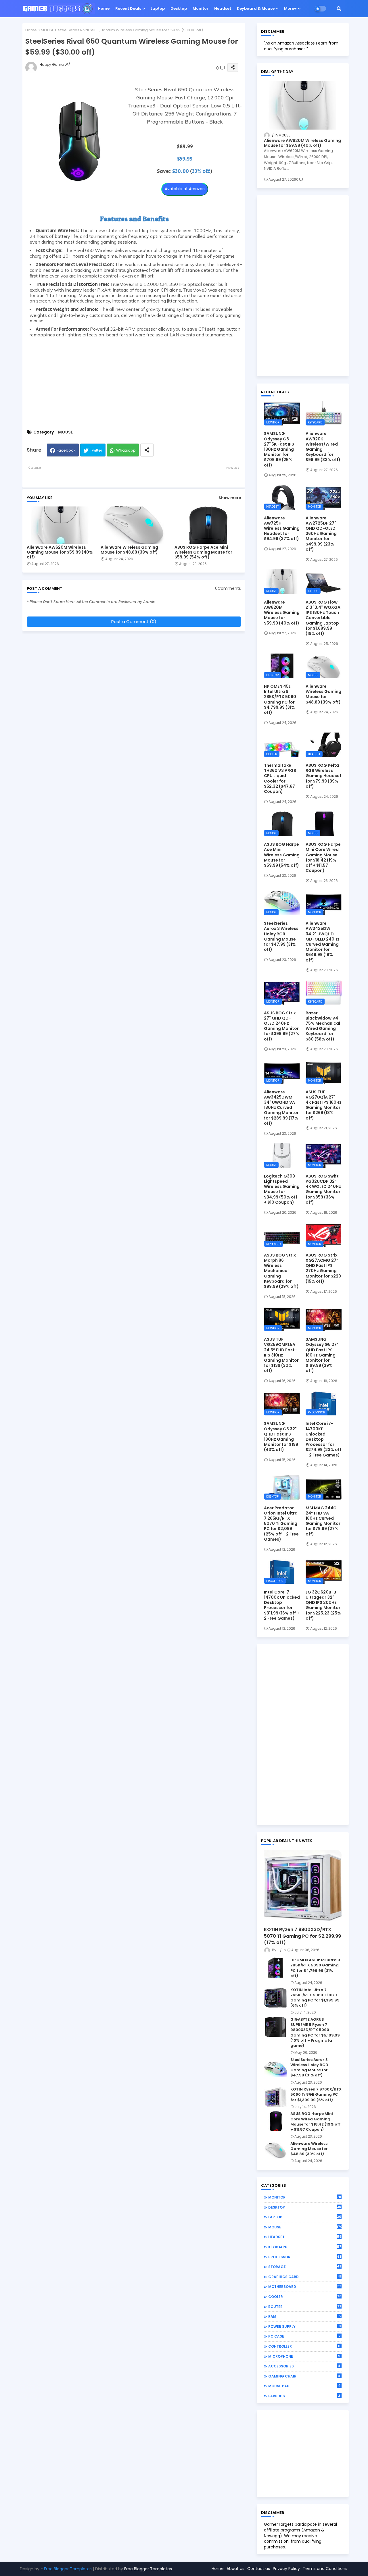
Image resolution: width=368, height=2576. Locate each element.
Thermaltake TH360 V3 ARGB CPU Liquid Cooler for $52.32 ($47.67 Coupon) (280, 778)
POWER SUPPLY (305, 2326)
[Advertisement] (134, 381)
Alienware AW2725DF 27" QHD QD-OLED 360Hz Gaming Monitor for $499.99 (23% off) (321, 534)
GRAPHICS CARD (305, 2277)
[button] (339, 9)
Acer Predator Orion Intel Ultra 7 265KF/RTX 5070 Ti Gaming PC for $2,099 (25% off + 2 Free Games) (281, 1524)
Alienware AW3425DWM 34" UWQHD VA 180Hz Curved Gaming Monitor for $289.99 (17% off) (281, 1108)
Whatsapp (126, 450)
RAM (305, 2316)
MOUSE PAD (304, 2386)
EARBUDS (304, 2396)
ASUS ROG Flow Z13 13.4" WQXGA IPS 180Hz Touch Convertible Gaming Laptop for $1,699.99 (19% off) (323, 618)
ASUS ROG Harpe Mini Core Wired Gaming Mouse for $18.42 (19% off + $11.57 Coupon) (323, 857)
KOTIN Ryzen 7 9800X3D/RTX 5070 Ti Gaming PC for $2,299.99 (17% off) (302, 1936)
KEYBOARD (305, 2247)
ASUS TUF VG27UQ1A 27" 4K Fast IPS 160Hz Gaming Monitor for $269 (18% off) (324, 1105)
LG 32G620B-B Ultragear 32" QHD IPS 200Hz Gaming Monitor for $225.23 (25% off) (323, 1605)
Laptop (158, 8)
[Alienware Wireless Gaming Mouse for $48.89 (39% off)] (275, 2151)
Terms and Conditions (325, 2569)
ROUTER (305, 2307)
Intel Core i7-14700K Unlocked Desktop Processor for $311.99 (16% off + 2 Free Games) (282, 1605)
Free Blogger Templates (68, 2569)
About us (235, 2569)
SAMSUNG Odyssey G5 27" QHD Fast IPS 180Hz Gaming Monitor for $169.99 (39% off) (322, 1355)
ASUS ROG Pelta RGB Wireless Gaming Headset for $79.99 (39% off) (324, 776)
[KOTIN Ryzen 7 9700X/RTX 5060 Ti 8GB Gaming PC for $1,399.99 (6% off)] (275, 2097)
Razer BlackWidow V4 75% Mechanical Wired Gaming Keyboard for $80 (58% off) (323, 1026)
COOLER (305, 2296)
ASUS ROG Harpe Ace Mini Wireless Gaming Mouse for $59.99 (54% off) (203, 552)
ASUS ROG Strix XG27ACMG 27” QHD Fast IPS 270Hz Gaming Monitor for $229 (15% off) (323, 1268)
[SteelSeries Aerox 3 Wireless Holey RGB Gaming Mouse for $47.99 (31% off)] (275, 2067)
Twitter (96, 450)
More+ (290, 8)
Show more (230, 498)
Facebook (66, 450)
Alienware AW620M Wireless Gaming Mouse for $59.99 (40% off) (60, 552)
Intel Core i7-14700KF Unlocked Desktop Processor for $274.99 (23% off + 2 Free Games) (323, 1439)
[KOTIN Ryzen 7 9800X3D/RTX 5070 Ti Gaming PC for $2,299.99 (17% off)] (303, 1887)
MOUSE (47, 30)
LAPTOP (305, 2217)
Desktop (179, 8)
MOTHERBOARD (305, 2286)
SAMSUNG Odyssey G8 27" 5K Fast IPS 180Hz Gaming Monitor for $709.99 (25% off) (279, 449)
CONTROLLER (304, 2346)
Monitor (201, 8)
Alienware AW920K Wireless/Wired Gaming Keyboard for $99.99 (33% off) (323, 447)
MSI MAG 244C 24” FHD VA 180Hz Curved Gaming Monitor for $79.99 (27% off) (323, 1521)
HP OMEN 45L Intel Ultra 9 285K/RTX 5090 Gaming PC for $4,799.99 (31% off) (280, 699)
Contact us (259, 2569)
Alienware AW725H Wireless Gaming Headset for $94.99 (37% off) (282, 528)
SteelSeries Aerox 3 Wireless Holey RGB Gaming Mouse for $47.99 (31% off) (281, 936)
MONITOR (305, 2197)
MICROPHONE (304, 2356)
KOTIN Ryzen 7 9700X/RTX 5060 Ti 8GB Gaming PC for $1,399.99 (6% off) (316, 2095)
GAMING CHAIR (304, 2376)
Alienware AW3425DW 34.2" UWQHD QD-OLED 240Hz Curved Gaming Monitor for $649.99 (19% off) (323, 942)
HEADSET (305, 2237)
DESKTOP (305, 2207)
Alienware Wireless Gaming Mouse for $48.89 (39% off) (129, 550)
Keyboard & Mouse (256, 8)
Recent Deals (128, 8)
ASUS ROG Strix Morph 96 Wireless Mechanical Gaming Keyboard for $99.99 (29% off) (281, 1271)
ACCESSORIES (304, 2366)
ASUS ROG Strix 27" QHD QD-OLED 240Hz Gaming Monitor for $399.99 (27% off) (282, 1026)
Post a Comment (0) (134, 622)
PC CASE (305, 2336)
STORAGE (305, 2267)
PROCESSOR (305, 2257)
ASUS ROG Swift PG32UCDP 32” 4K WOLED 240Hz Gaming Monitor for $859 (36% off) (323, 1189)
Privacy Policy (286, 2569)
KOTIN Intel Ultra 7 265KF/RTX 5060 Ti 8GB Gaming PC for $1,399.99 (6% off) (315, 1998)
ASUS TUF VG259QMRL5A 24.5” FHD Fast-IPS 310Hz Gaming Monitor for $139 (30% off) (281, 1355)
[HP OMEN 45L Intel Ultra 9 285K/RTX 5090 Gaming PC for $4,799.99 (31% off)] (275, 1968)
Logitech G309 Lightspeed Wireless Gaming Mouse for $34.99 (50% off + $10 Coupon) (282, 1189)
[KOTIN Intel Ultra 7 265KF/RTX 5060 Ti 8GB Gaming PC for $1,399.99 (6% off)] (275, 1997)
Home (104, 8)
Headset (223, 8)
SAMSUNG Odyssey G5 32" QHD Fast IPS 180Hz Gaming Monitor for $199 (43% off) (281, 1437)
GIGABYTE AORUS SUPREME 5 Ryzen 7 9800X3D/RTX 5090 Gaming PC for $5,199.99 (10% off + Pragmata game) (315, 2033)
